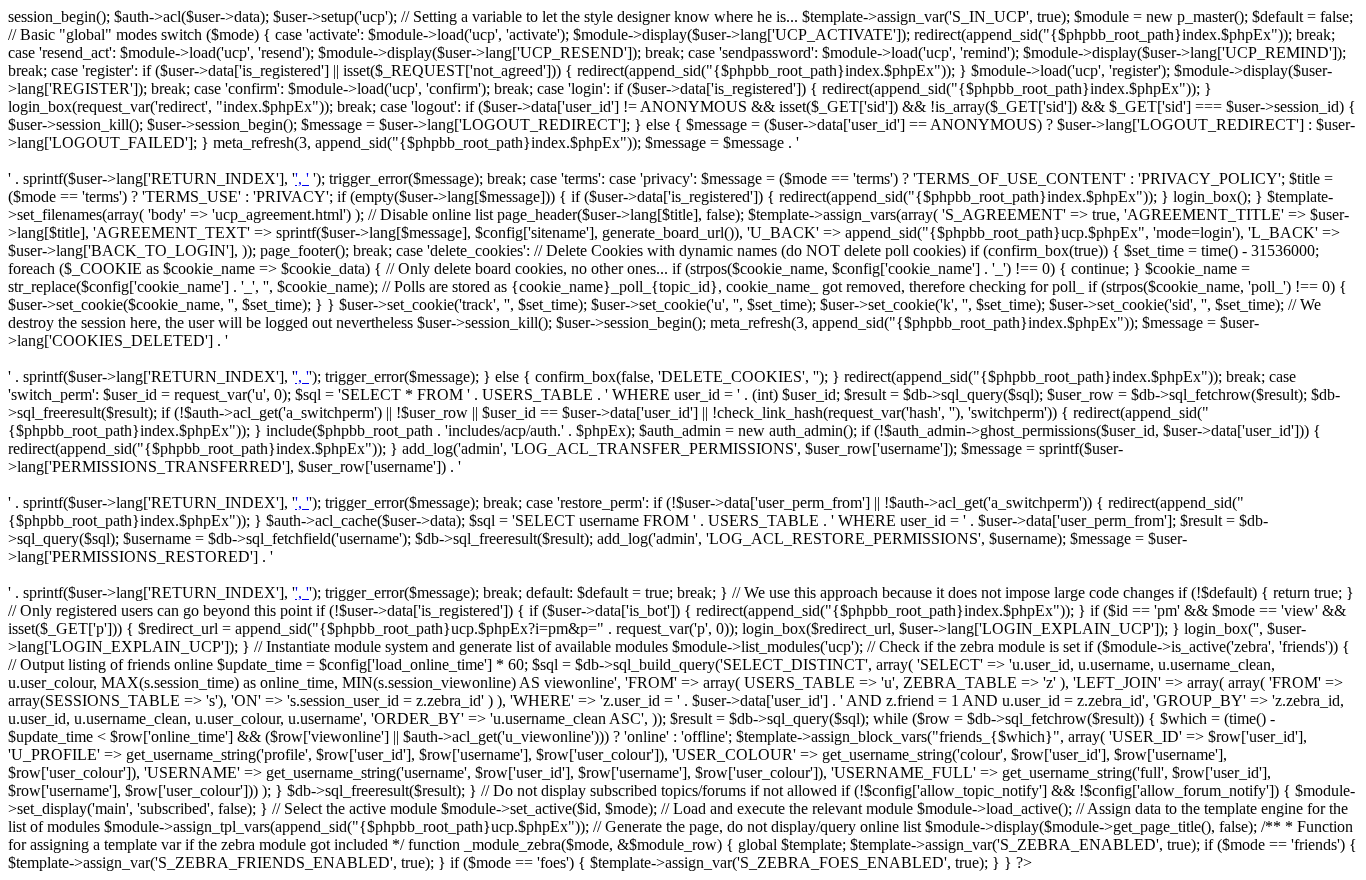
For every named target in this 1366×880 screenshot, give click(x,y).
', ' (302, 178)
